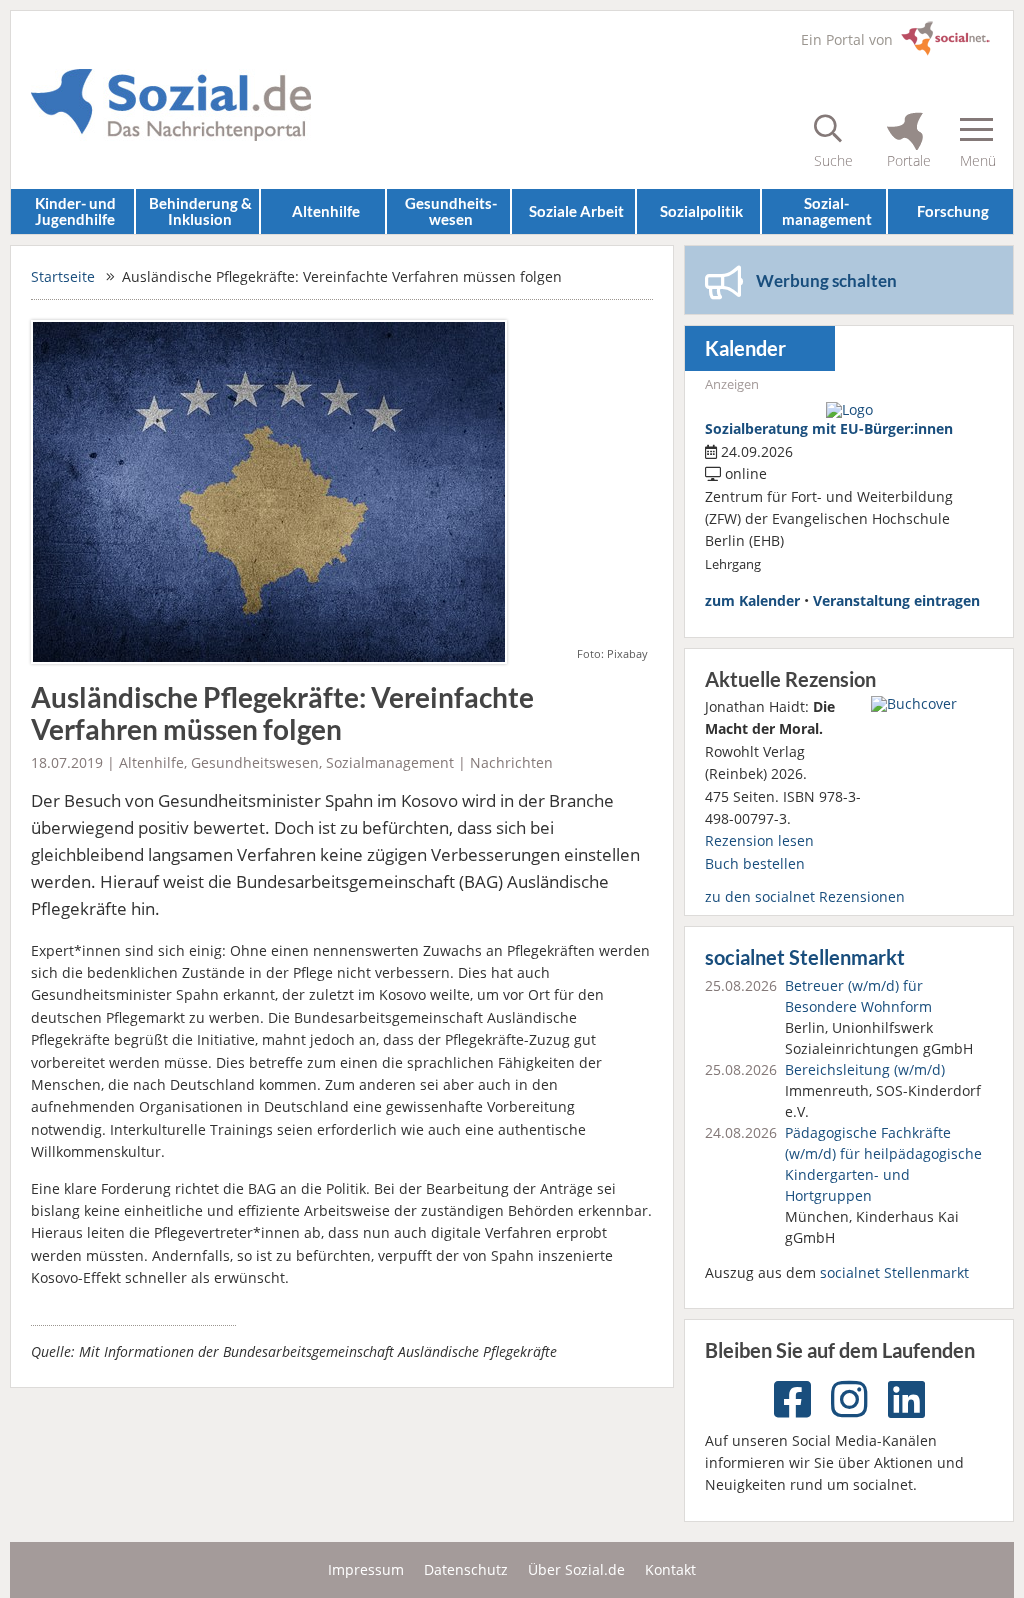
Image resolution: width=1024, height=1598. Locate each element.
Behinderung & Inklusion (200, 210)
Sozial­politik (701, 211)
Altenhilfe (326, 211)
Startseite (63, 276)
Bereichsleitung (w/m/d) (865, 1069)
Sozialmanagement (390, 762)
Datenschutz (466, 1569)
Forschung (953, 211)
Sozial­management (827, 210)
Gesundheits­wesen (451, 210)
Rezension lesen (759, 840)
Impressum (366, 1569)
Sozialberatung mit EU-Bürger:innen (829, 428)
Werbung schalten (826, 280)
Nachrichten (511, 762)
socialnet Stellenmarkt (805, 957)
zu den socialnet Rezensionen (805, 896)
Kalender (745, 348)
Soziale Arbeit (576, 211)
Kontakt (670, 1569)
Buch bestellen (755, 863)
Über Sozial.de (576, 1569)
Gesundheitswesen (255, 762)
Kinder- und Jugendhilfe (75, 210)
